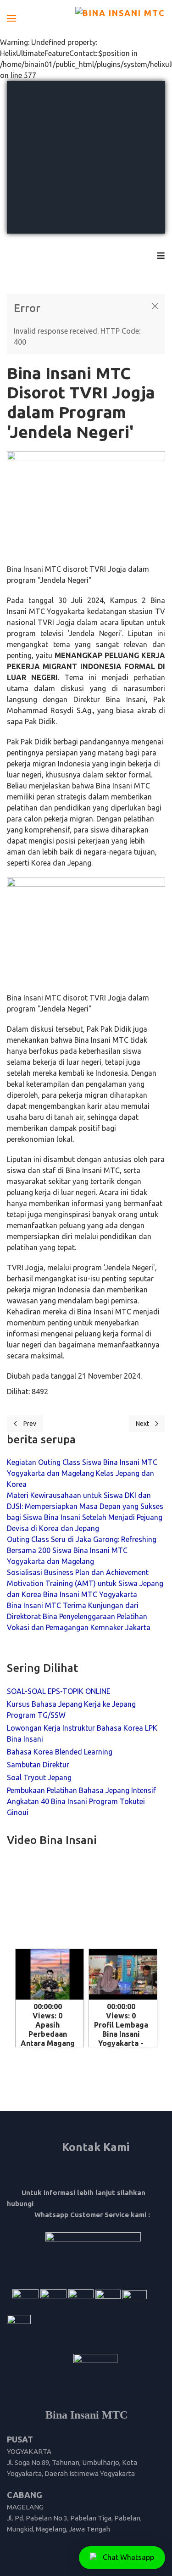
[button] (11, 18)
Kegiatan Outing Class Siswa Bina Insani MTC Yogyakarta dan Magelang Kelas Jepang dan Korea (82, 1473)
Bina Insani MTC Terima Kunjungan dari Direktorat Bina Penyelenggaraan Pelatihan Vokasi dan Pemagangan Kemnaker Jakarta (79, 1616)
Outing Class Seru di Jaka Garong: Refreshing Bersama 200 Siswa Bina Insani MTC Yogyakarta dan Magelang (82, 1550)
